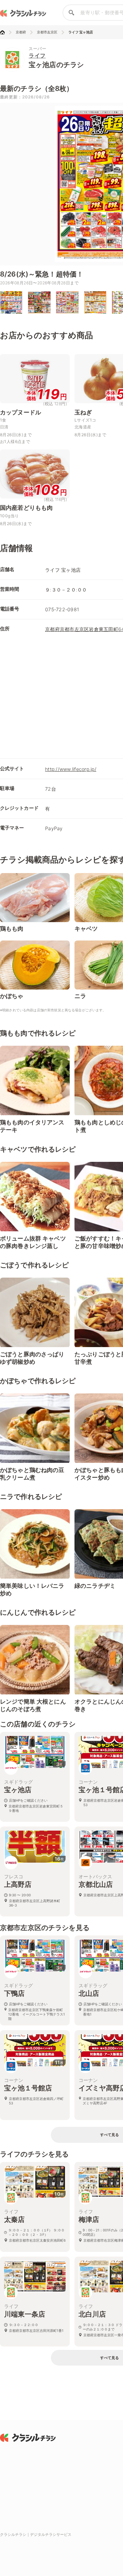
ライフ (37, 56)
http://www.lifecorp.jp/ (71, 769)
